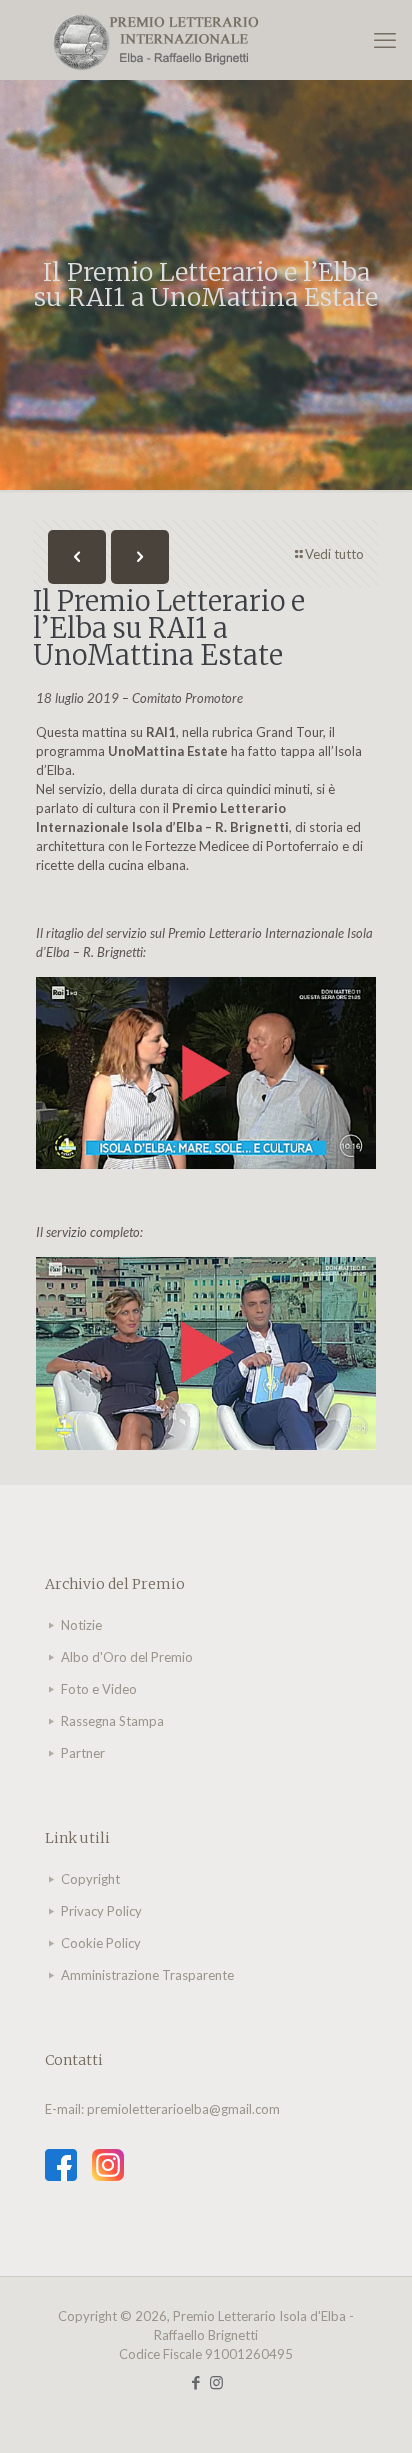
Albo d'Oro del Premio (127, 1657)
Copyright (90, 1879)
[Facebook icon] (195, 2382)
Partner (83, 1753)
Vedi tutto (334, 554)
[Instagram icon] (216, 2382)
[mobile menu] (385, 40)
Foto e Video (99, 1689)
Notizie (81, 1625)
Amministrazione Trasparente (147, 1975)
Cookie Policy (101, 1943)
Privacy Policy (101, 1911)
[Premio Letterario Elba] (206, 40)
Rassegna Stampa (112, 1721)
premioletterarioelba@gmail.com (183, 2109)
